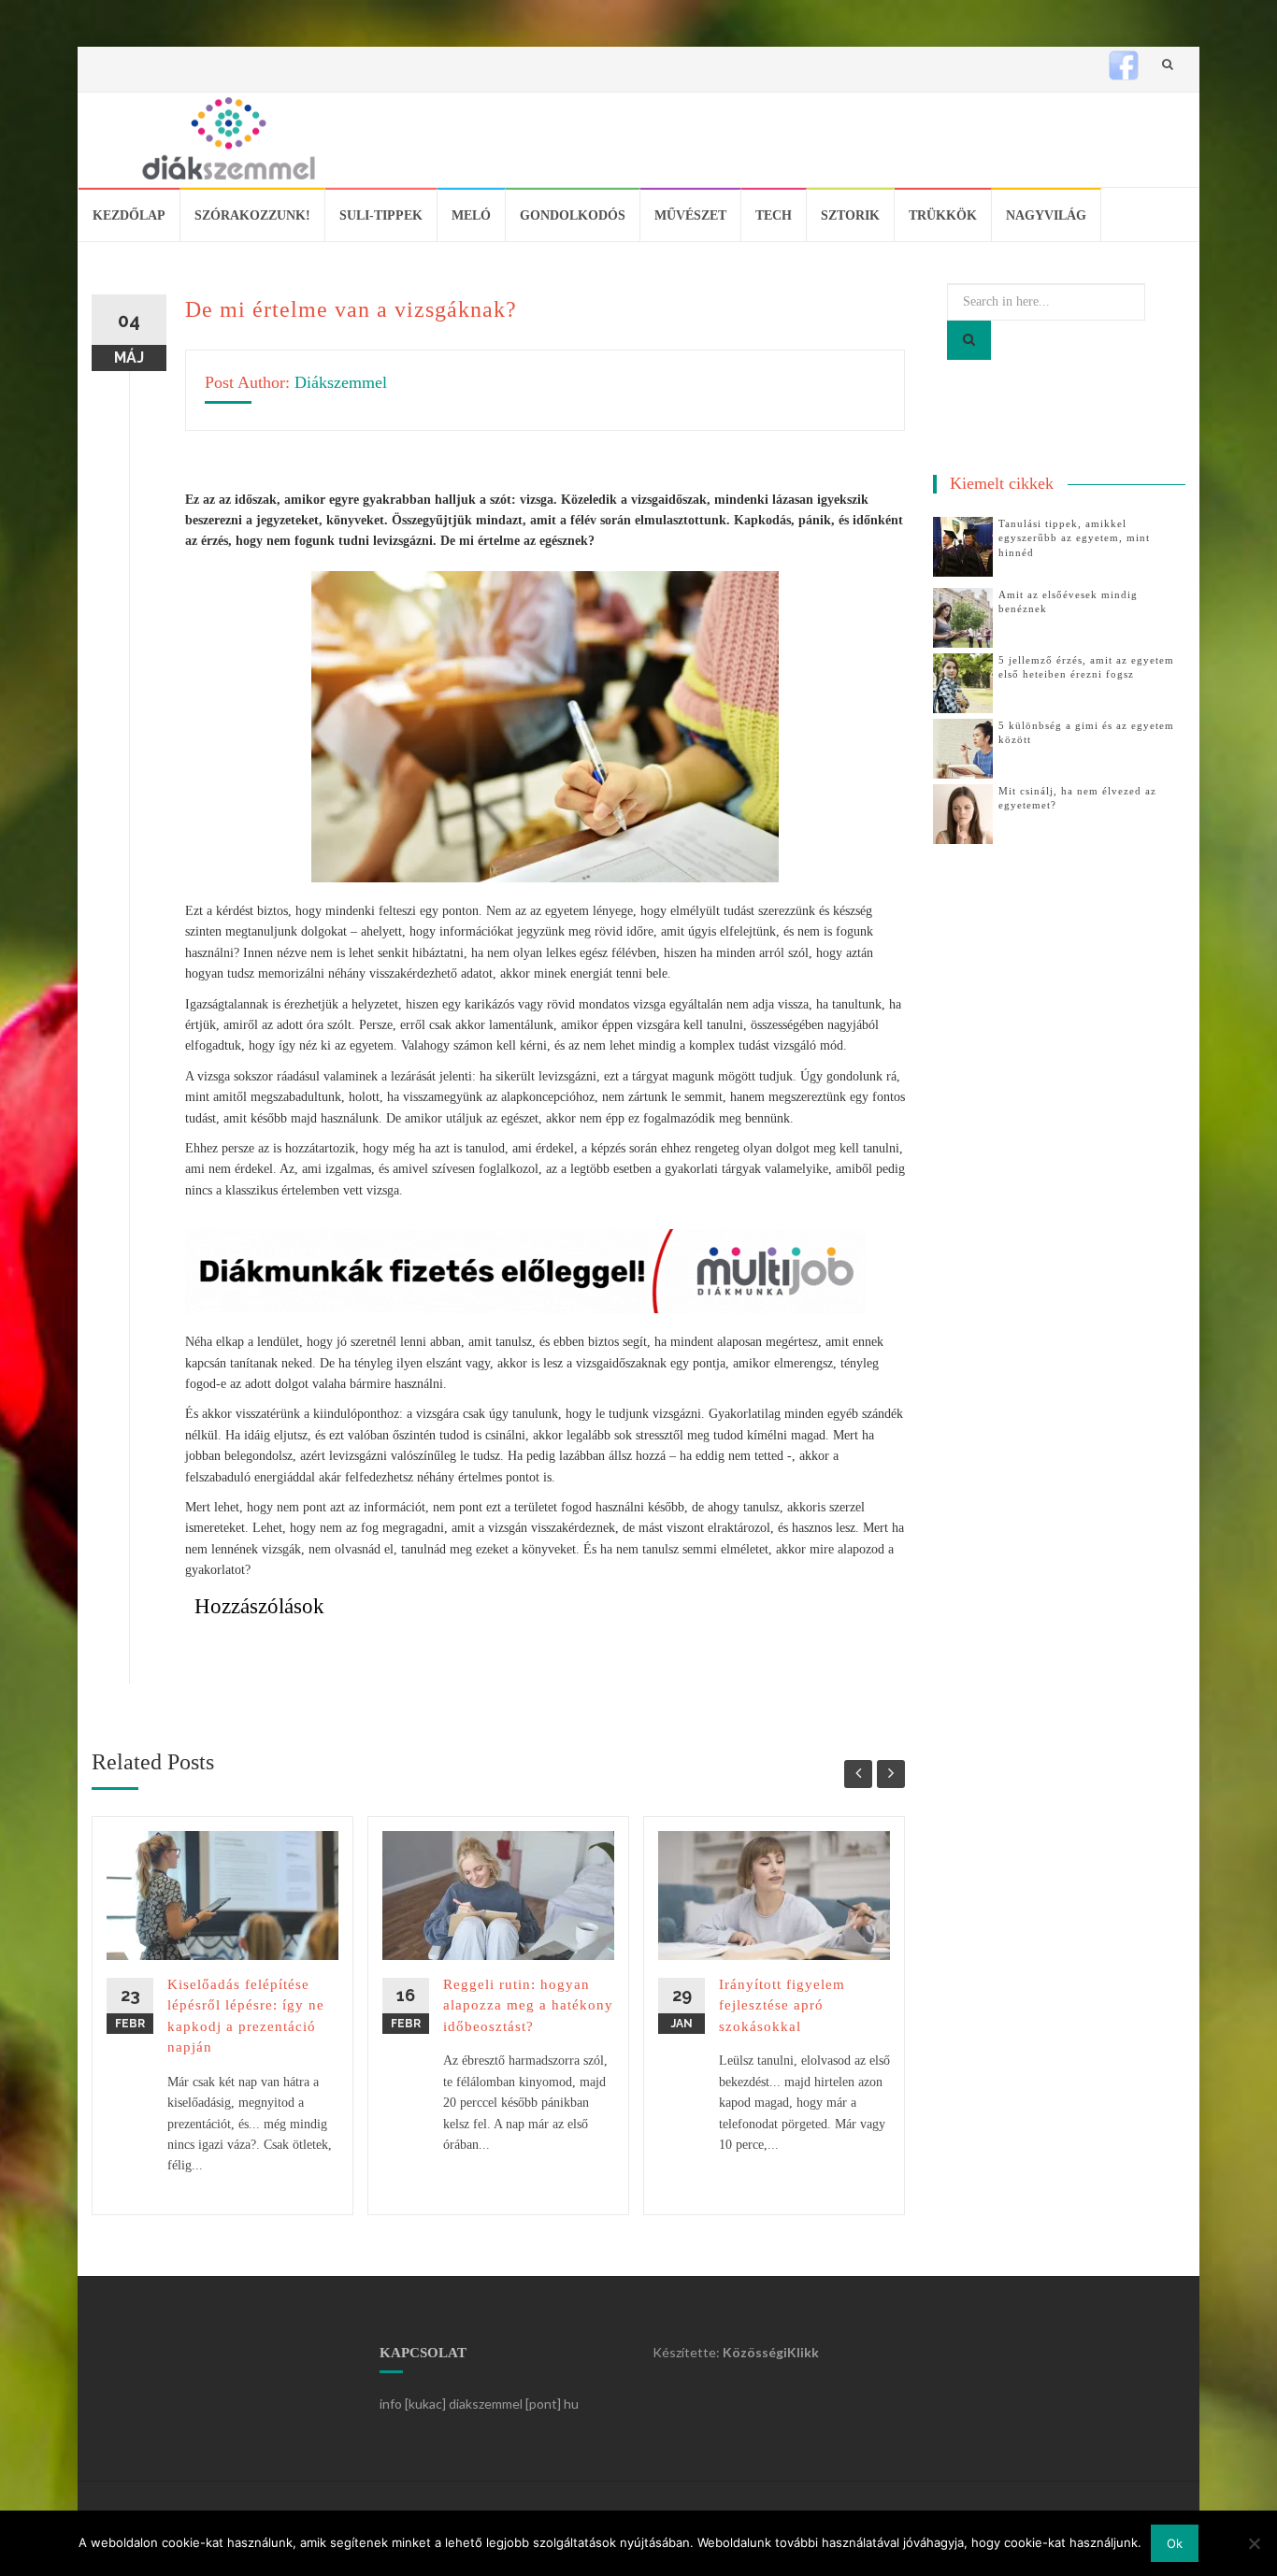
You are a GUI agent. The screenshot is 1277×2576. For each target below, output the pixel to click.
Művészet (690, 215)
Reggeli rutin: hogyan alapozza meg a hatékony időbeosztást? (528, 2005)
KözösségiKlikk (771, 2352)
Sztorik (850, 215)
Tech (774, 215)
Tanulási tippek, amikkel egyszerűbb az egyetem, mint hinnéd (1074, 538)
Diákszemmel (341, 382)
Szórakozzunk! (252, 215)
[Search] (969, 340)
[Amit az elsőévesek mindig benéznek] (963, 616)
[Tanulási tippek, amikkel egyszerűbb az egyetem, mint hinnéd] (963, 545)
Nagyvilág (1046, 215)
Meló (471, 215)
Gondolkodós (573, 215)
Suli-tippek (381, 215)
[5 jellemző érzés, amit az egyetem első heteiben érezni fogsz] (963, 682)
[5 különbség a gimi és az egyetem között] (963, 747)
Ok (1175, 2543)
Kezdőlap (129, 215)
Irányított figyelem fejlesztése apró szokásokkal (782, 2005)
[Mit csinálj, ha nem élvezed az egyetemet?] (963, 813)
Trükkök (943, 215)
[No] (1254, 2543)
